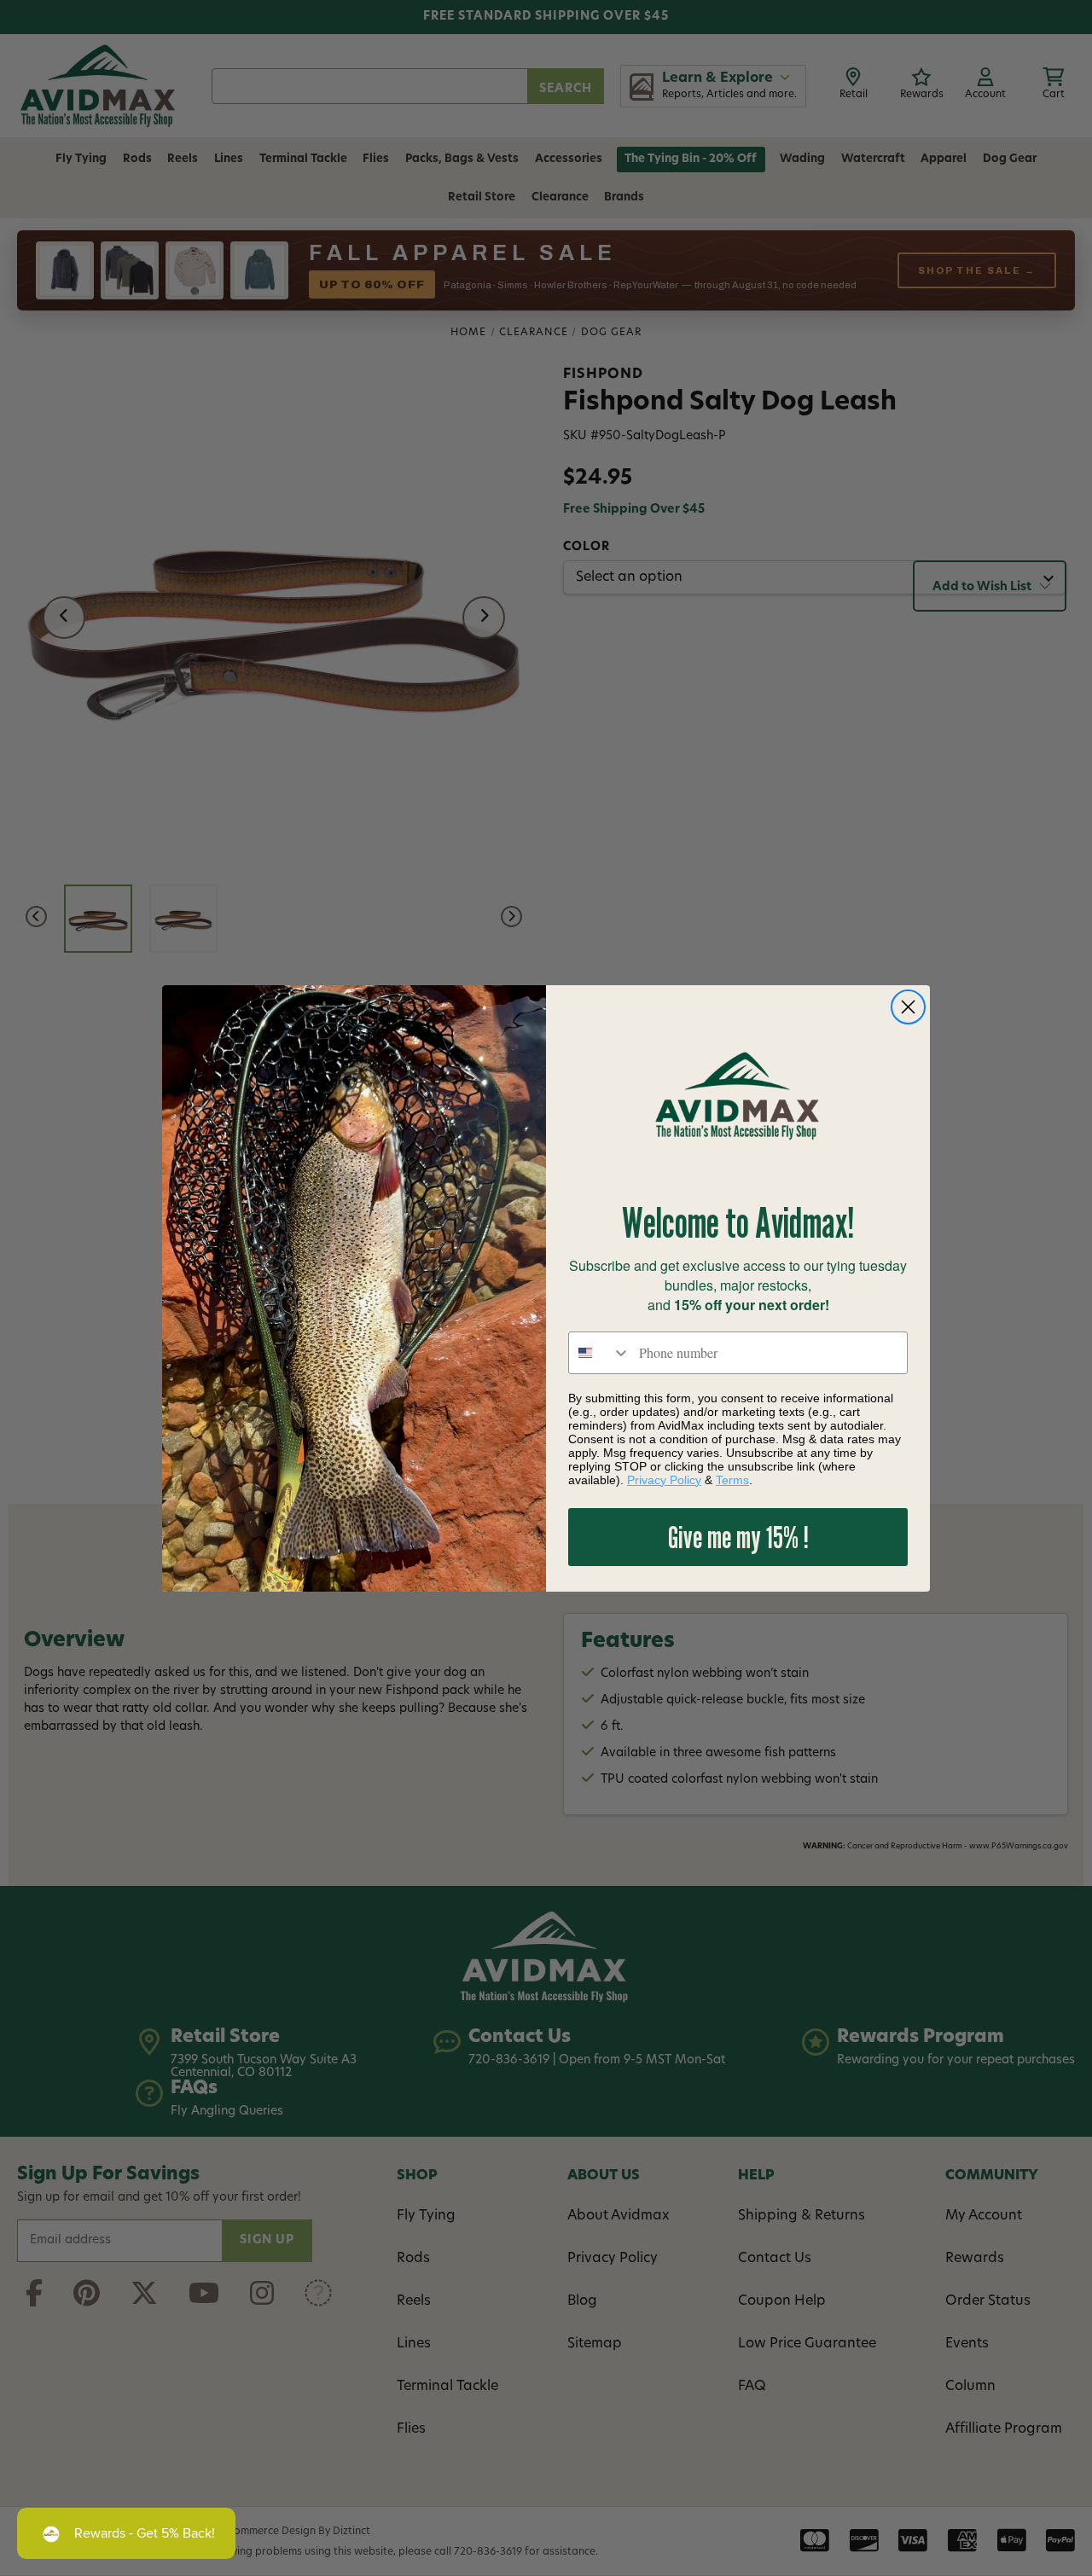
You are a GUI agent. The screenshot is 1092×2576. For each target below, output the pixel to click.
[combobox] (600, 1353)
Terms (732, 1480)
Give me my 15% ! (738, 1537)
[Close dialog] (908, 1007)
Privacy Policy (664, 1480)
